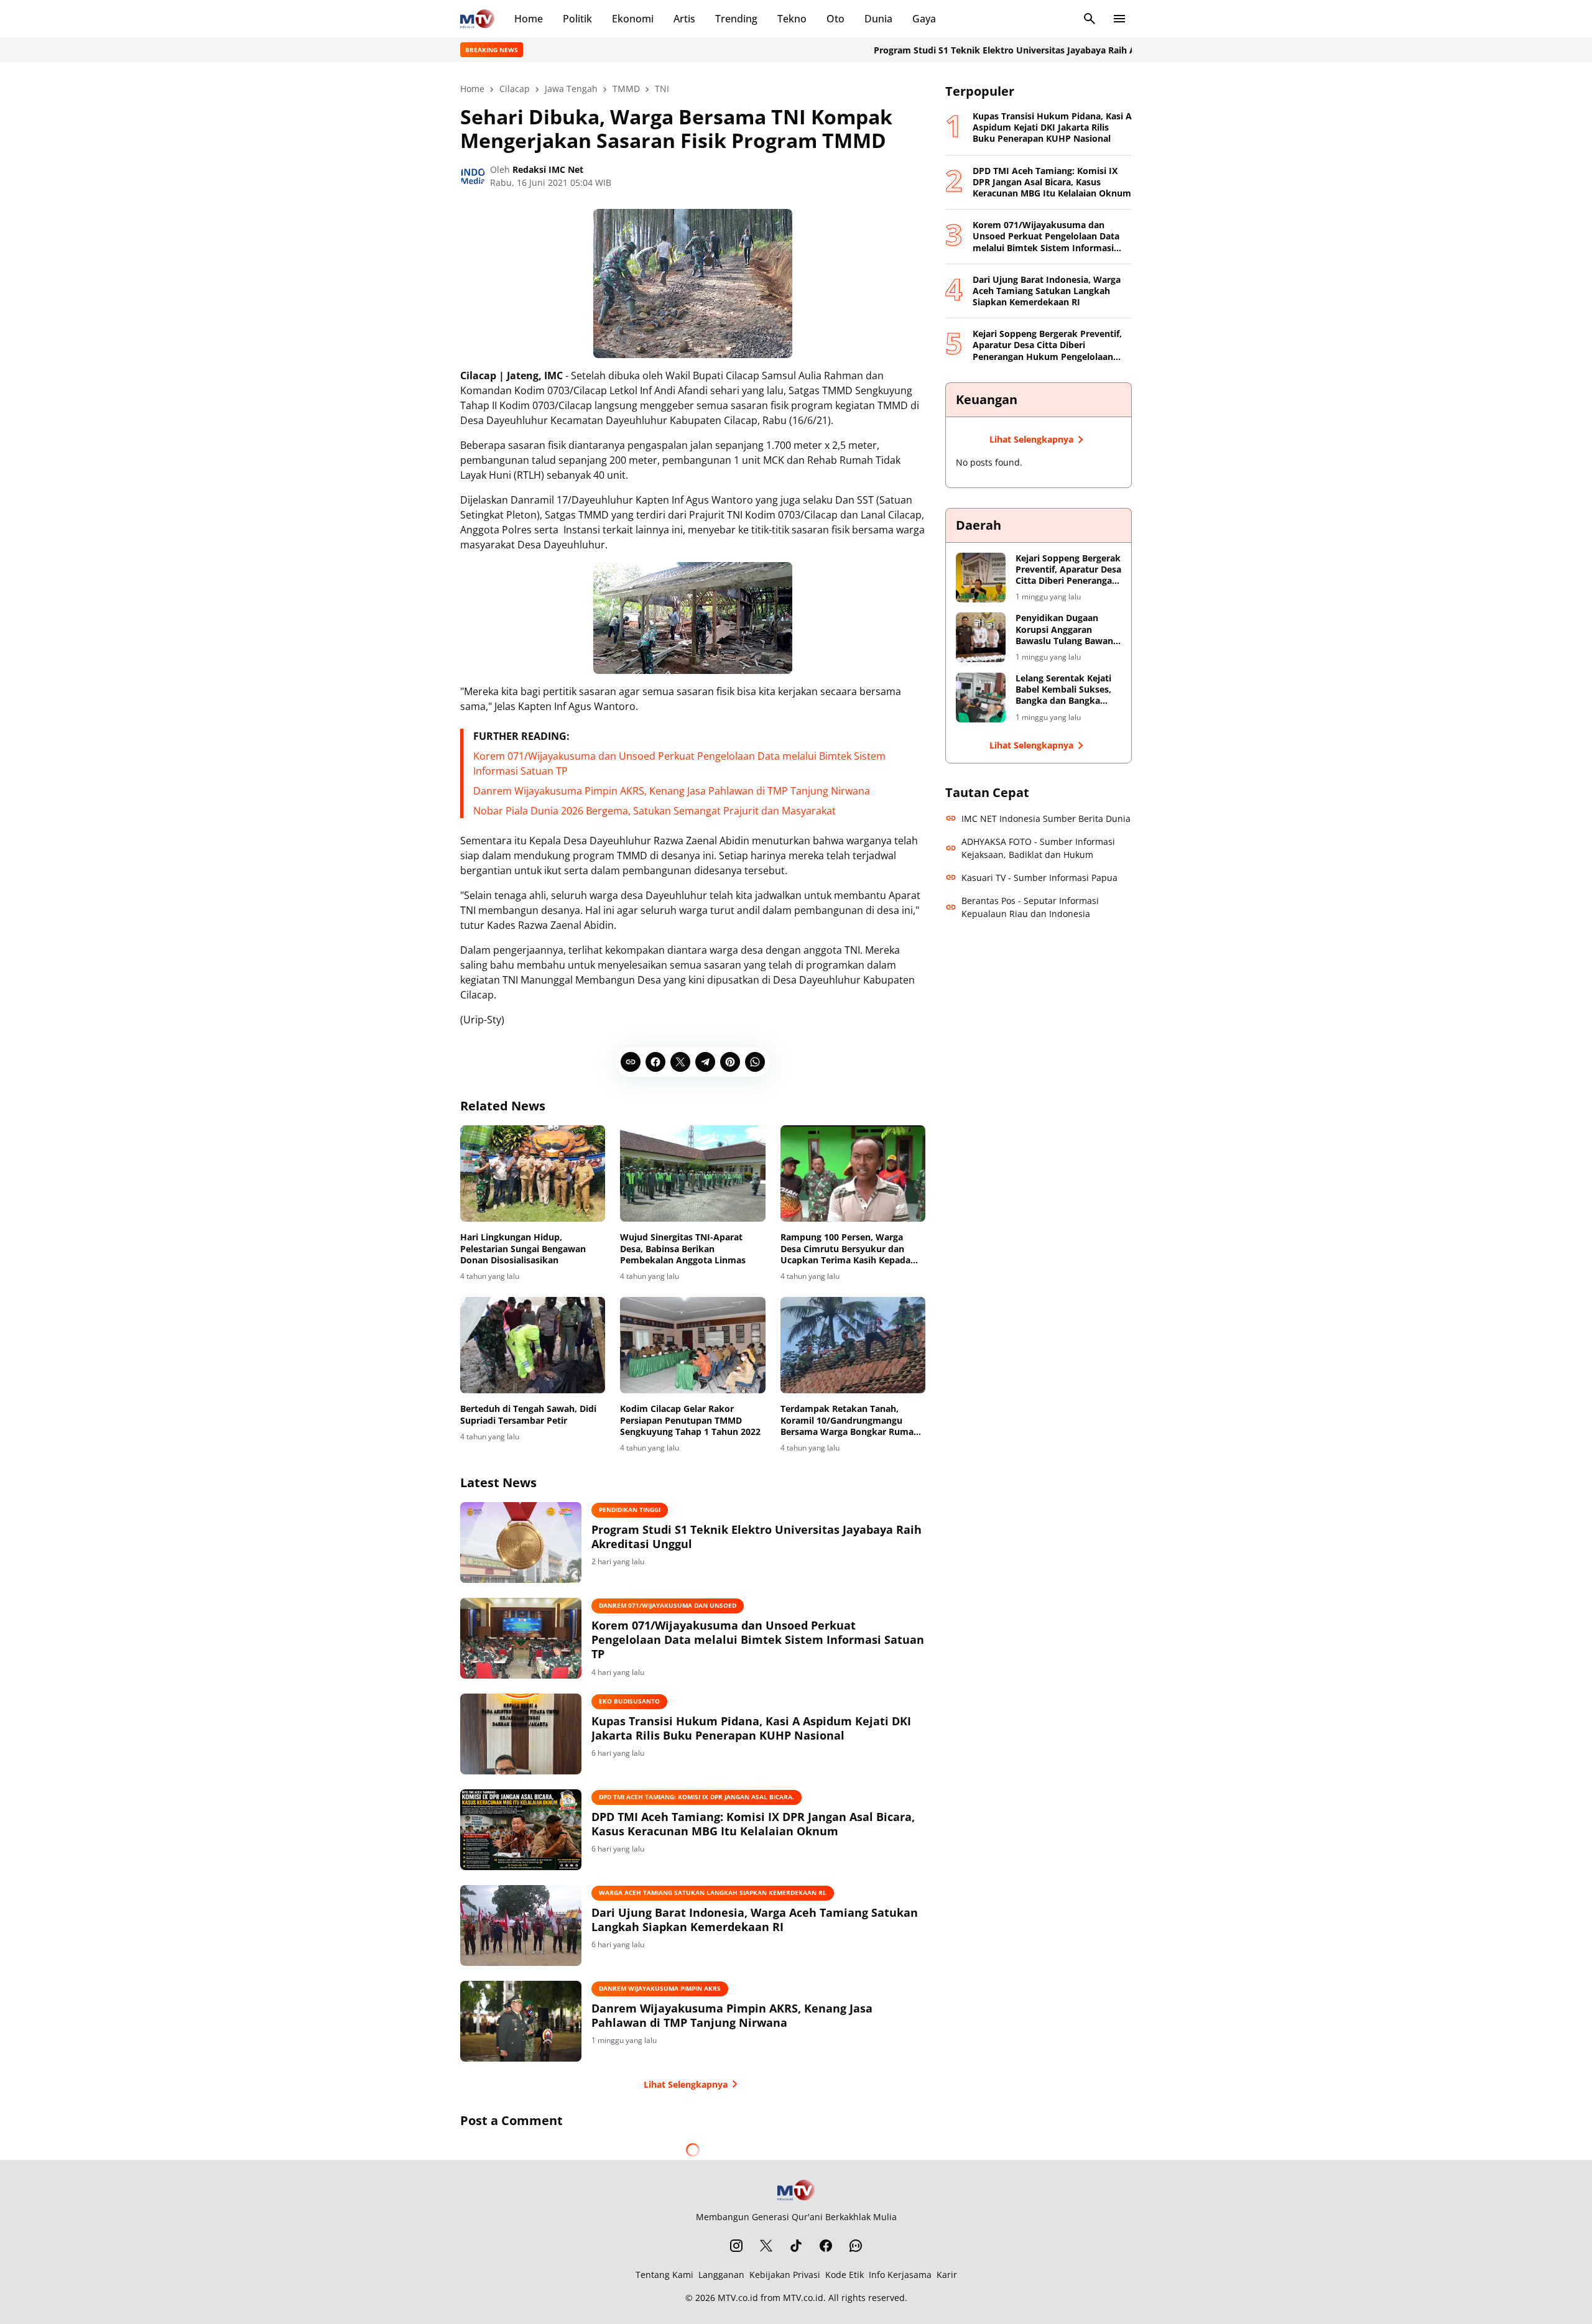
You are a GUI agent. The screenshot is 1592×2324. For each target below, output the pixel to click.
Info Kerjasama (900, 2275)
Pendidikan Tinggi (630, 1510)
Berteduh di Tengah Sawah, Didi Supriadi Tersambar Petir (528, 1414)
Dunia (878, 19)
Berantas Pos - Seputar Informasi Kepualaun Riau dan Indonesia (1030, 907)
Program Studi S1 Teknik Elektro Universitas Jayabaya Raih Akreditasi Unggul (965, 50)
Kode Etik (845, 2275)
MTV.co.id (738, 2298)
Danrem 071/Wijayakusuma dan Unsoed (668, 1605)
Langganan (721, 2275)
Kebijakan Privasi (785, 2275)
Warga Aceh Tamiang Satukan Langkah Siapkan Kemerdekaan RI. (713, 1893)
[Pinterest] (730, 1062)
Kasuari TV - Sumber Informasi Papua (1039, 878)
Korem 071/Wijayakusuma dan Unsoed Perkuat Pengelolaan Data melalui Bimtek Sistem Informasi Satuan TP (758, 1640)
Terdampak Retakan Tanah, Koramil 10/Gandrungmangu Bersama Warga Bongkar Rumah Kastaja (850, 1420)
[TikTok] (796, 2246)
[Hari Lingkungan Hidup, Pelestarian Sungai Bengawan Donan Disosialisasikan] (533, 1174)
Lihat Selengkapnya (686, 2084)
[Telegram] (705, 1062)
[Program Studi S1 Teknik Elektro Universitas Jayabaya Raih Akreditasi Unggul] (521, 1542)
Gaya (924, 19)
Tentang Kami (664, 2275)
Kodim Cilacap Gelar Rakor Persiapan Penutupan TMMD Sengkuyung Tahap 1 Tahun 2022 (690, 1420)
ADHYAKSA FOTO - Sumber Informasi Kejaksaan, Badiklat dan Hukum (1038, 848)
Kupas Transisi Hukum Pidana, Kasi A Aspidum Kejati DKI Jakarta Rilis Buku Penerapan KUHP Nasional (751, 1728)
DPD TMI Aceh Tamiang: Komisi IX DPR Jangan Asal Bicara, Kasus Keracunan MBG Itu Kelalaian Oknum (753, 1824)
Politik (577, 19)
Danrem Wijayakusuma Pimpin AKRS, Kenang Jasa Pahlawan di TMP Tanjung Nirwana (672, 791)
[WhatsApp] (755, 1062)
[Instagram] (736, 2246)
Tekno (792, 19)
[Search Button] (1090, 19)
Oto (835, 19)
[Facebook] (655, 1062)
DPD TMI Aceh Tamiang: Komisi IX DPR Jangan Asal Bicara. (696, 1797)
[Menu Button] (1119, 19)
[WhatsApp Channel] (856, 2246)
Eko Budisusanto (629, 1701)
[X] (680, 1062)
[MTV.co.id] (477, 19)
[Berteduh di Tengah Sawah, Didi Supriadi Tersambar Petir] (533, 1345)
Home (529, 19)
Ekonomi (633, 19)
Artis (684, 19)
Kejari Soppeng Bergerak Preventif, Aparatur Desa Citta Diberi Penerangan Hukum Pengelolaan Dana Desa (1047, 345)
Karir (947, 2275)
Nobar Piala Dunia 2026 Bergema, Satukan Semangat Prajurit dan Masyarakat (655, 811)
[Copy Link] (631, 1062)
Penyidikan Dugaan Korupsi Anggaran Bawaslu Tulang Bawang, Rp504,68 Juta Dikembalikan (1068, 629)
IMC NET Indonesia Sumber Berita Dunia (1046, 818)
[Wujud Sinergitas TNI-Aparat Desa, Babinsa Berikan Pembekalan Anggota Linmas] (692, 1174)
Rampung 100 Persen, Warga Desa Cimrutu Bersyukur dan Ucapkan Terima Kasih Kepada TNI (845, 1249)
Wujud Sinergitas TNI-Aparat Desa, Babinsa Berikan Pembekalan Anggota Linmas (683, 1248)
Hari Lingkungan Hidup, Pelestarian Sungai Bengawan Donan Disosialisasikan (523, 1248)
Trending (736, 19)
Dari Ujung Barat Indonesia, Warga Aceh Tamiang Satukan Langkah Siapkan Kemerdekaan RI (755, 1920)
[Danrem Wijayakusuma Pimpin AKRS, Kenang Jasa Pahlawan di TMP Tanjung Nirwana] (521, 2021)
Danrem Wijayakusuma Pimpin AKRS (660, 1988)
